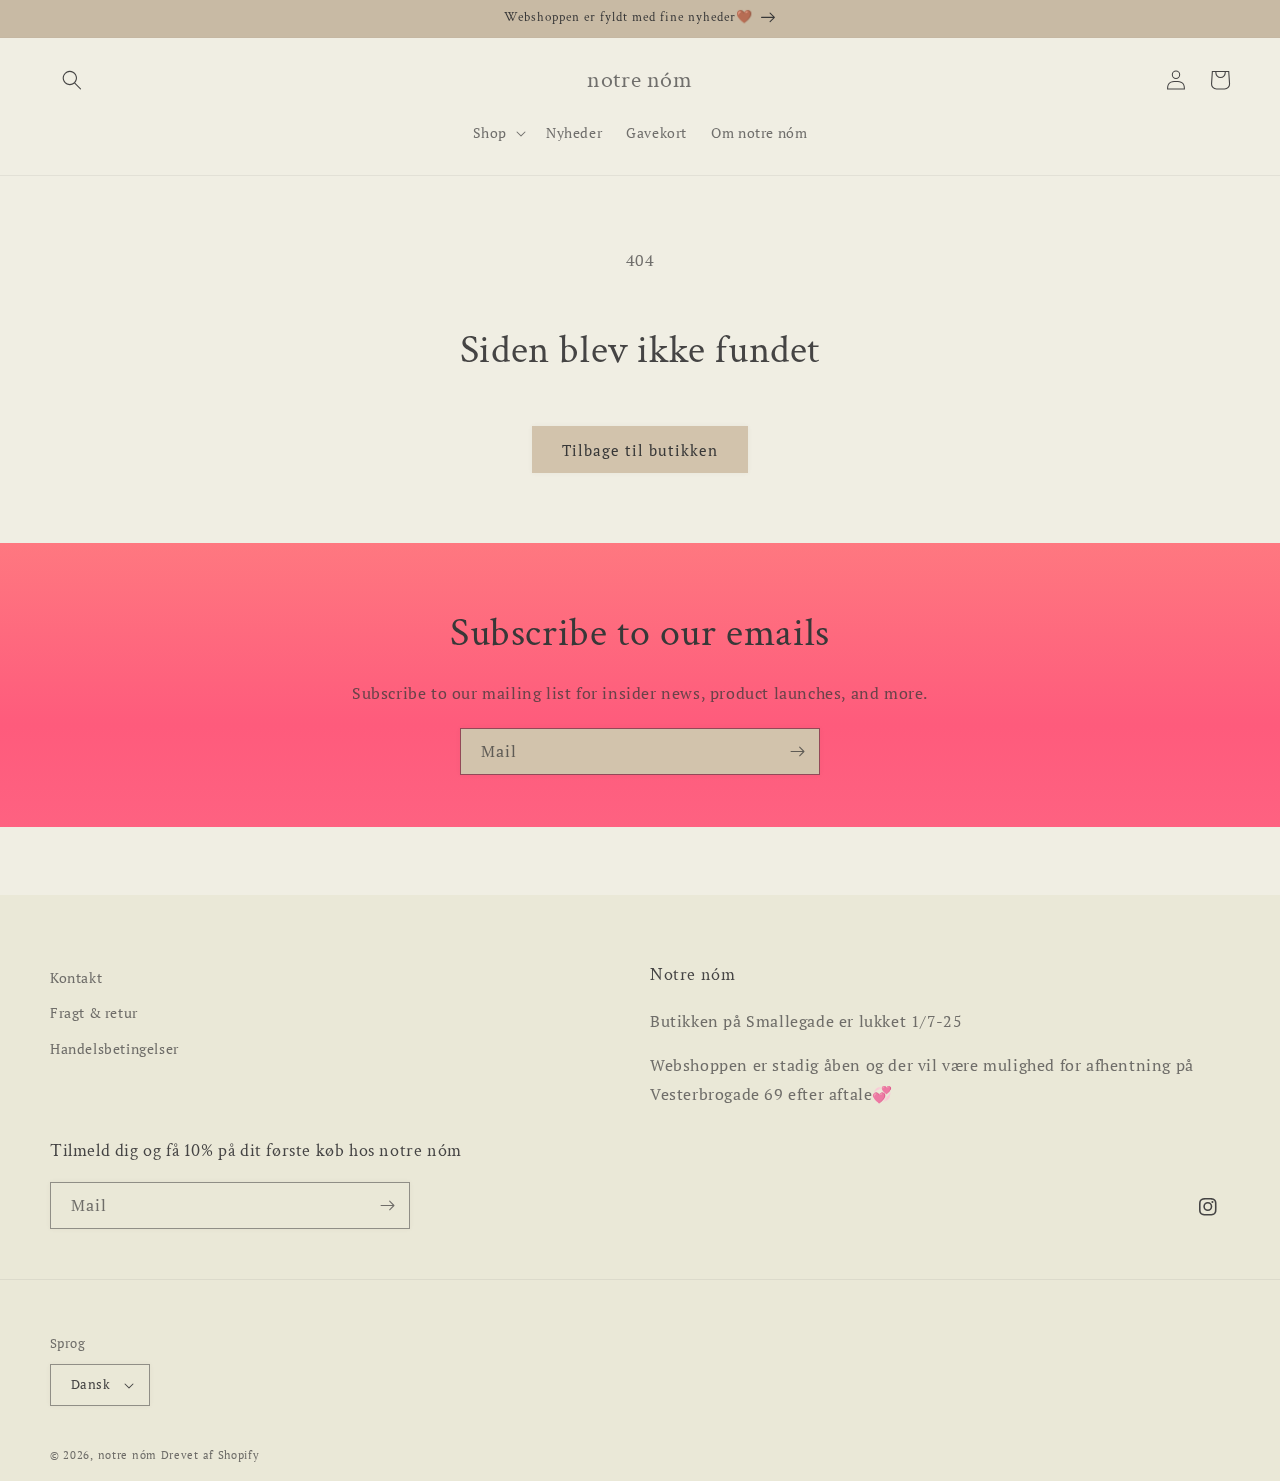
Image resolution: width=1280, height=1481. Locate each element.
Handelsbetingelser (114, 1048)
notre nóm (127, 1455)
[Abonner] (797, 751)
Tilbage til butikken (640, 450)
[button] (72, 80)
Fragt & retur (94, 1012)
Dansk (90, 1384)
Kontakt (76, 977)
